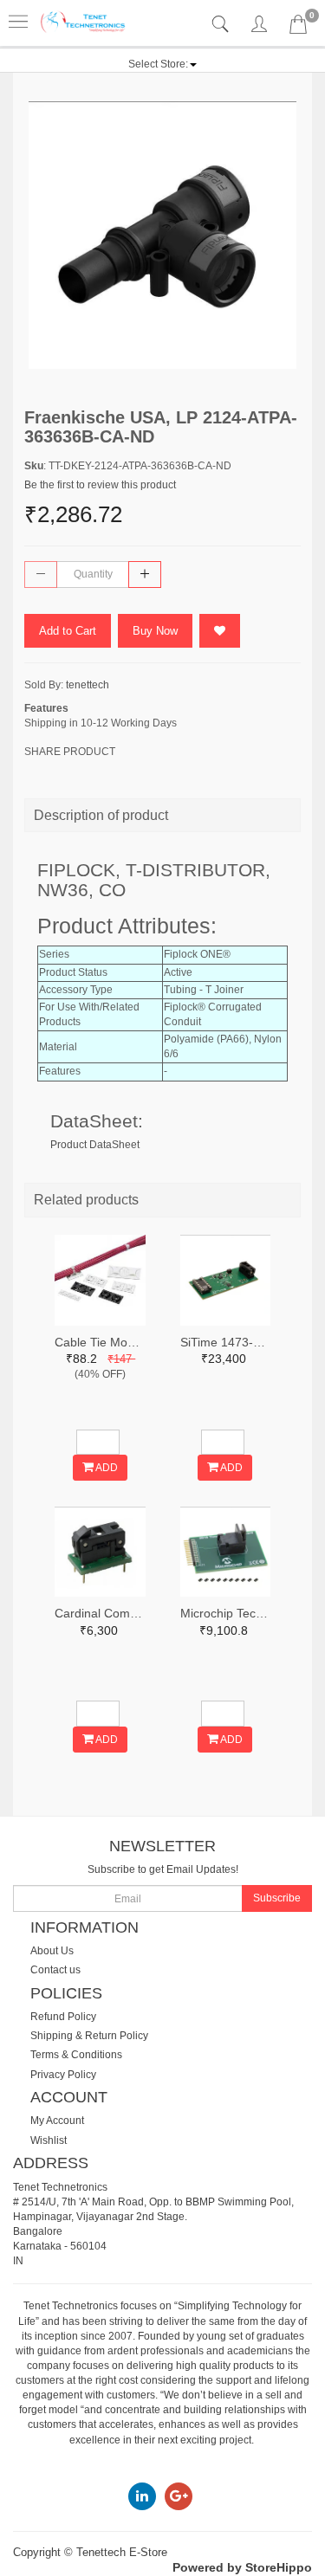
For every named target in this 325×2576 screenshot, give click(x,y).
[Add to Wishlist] (220, 631)
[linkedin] (142, 2496)
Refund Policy (63, 2017)
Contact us (55, 1970)
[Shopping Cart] (298, 28)
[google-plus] (179, 2496)
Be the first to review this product (100, 485)
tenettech (88, 685)
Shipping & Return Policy (89, 2036)
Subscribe (277, 1898)
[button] (162, 64)
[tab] (222, 25)
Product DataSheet (95, 1145)
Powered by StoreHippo (242, 2567)
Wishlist (49, 2140)
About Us (52, 1951)
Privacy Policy (63, 2075)
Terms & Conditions (76, 2055)
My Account (57, 2121)
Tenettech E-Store (122, 2552)
